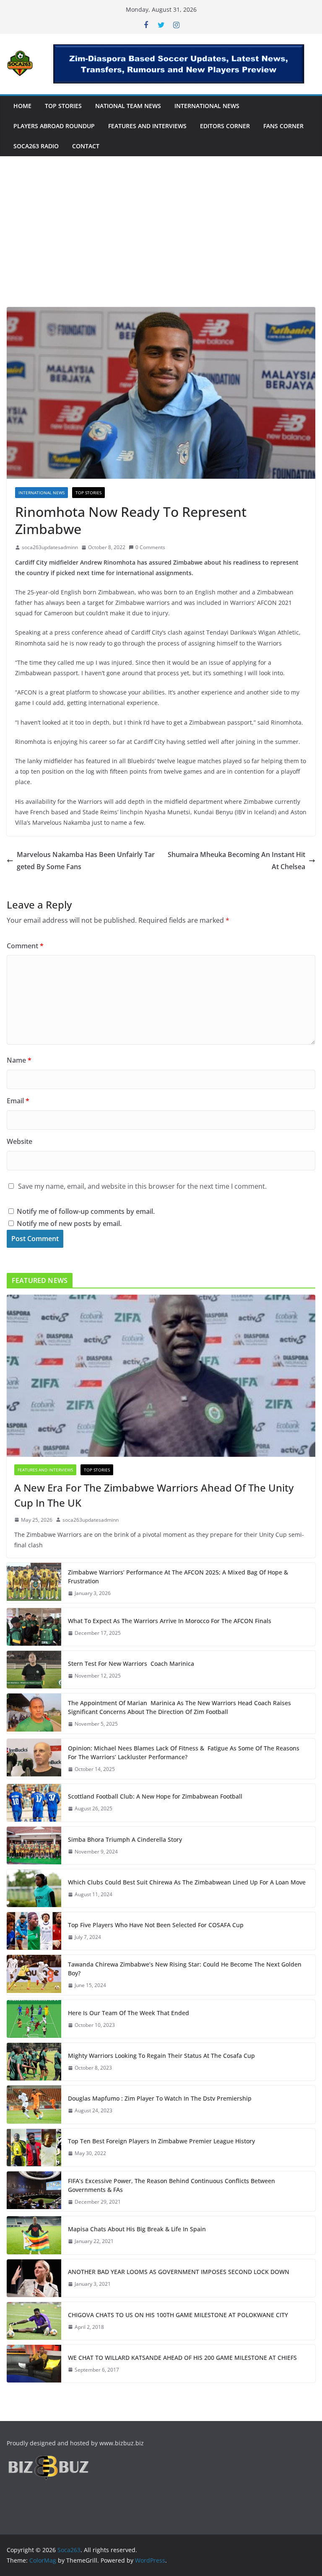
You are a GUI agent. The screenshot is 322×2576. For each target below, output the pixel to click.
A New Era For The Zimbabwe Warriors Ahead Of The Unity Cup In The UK (154, 1495)
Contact (86, 146)
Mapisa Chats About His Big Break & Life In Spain (137, 2229)
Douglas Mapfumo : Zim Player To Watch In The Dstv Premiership (160, 2098)
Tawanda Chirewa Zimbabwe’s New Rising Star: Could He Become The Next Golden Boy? (185, 1969)
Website (19, 1141)
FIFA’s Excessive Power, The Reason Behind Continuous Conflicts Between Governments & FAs (171, 2185)
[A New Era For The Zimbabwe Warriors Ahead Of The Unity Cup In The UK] (161, 1376)
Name (19, 1060)
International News (207, 106)
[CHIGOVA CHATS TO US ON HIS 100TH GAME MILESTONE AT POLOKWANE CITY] (34, 2321)
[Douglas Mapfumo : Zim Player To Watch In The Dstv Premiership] (34, 2104)
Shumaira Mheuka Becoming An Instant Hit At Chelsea (236, 861)
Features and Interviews (147, 126)
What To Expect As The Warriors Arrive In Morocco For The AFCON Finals (170, 1621)
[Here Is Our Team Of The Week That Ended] (34, 2019)
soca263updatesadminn (50, 547)
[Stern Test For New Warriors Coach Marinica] (34, 1670)
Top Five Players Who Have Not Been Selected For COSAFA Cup (156, 1925)
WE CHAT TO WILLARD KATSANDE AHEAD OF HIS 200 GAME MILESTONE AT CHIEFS (182, 2358)
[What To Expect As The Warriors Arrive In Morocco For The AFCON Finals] (34, 1627)
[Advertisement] (161, 244)
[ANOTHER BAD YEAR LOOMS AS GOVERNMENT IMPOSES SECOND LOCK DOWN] (34, 2278)
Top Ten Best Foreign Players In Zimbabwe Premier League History (161, 2141)
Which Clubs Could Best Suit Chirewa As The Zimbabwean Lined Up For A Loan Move (187, 1882)
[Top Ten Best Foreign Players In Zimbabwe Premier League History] (34, 2148)
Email (18, 1101)
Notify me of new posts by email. (69, 1223)
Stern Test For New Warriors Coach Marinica (131, 1664)
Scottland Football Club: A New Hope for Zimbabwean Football (155, 1796)
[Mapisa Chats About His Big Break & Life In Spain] (34, 2235)
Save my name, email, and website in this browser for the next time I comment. (142, 1186)
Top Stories (63, 106)
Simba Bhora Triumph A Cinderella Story (125, 1839)
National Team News (128, 106)
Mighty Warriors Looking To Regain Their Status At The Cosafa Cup (161, 2056)
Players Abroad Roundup (54, 126)
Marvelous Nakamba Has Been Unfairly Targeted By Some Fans (86, 861)
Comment (25, 946)
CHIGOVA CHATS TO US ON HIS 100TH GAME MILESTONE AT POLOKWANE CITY (178, 2315)
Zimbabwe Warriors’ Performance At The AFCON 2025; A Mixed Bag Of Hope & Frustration (178, 1577)
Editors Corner (225, 126)
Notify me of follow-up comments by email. (86, 1211)
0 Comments (150, 547)
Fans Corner (283, 126)
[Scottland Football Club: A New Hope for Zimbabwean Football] (34, 1803)
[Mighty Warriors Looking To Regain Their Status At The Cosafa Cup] (34, 2062)
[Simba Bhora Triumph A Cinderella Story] (34, 1846)
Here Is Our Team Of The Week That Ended (129, 2013)
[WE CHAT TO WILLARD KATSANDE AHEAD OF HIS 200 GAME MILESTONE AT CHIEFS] (34, 2364)
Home (22, 106)
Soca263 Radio (36, 146)
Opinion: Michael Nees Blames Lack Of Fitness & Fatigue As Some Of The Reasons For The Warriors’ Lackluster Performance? (184, 1753)
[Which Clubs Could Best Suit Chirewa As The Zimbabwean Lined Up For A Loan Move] (34, 1888)
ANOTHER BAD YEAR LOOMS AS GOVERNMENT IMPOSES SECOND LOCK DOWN (179, 2272)
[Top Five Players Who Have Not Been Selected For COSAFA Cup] (34, 1931)
